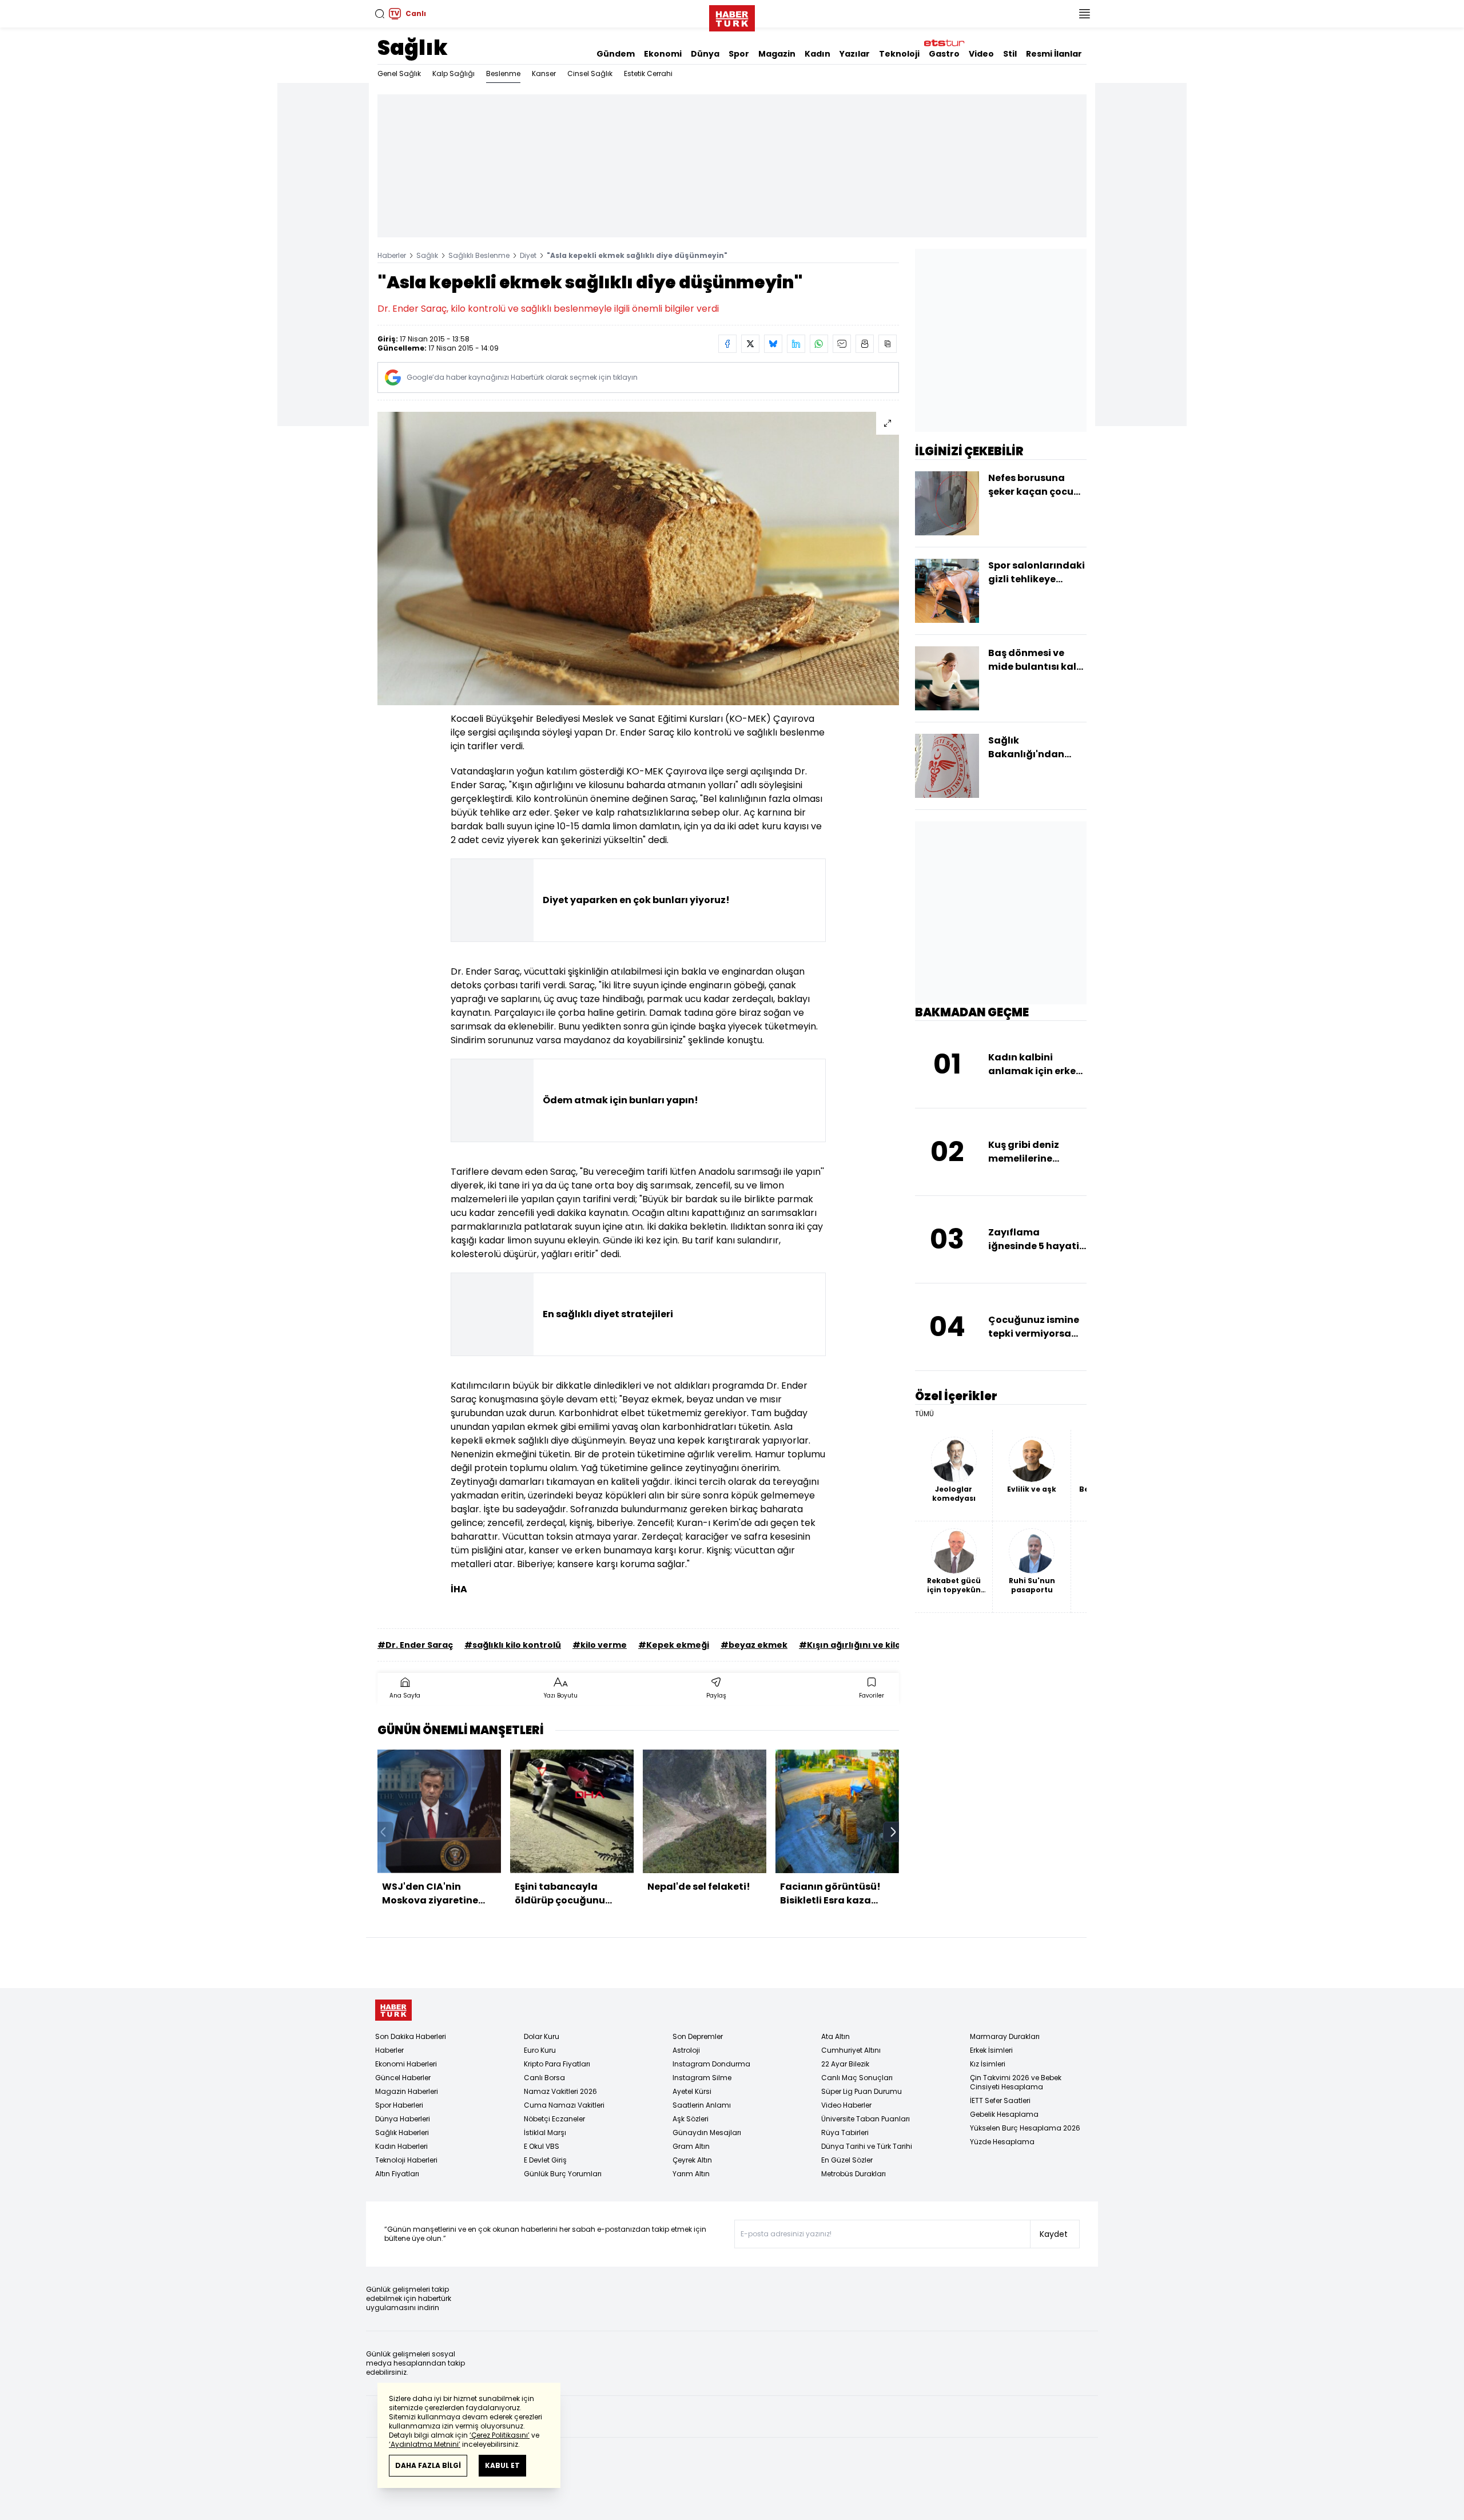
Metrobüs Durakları (854, 2174)
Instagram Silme (702, 2078)
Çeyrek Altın (692, 2160)
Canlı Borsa (544, 2078)
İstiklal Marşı (545, 2133)
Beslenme (503, 73)
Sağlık (413, 48)
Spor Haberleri (399, 2105)
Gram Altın (691, 2146)
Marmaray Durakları (1005, 2036)
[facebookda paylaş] (727, 344)
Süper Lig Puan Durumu (862, 2091)
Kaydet (1054, 2234)
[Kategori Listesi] (1084, 14)
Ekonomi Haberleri (406, 2064)
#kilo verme (600, 1645)
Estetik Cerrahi (648, 73)
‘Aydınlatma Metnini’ (425, 2444)
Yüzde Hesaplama (1002, 2142)
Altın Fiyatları (397, 2174)
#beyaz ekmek (754, 1645)
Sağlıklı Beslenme (479, 255)
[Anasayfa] (393, 2010)
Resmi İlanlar (1054, 54)
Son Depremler (698, 2036)
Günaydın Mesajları (707, 2133)
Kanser (544, 73)
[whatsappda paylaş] (819, 344)
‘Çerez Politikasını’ (500, 2435)
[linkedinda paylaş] (796, 344)
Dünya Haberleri (403, 2119)
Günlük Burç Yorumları (563, 2174)
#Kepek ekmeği (674, 1645)
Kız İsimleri (988, 2064)
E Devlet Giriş (545, 2160)
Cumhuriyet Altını (851, 2050)
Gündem (616, 54)
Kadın (817, 54)
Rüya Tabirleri (845, 2133)
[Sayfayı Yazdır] (865, 344)
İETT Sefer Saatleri (1000, 2100)
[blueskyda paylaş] (773, 344)
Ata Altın (836, 2036)
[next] (893, 1832)
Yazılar (855, 54)
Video (981, 54)
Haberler (392, 255)
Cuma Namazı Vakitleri (564, 2105)
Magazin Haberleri (407, 2091)
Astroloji (686, 2050)
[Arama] (380, 14)
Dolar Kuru (542, 2036)
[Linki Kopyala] (888, 344)
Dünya (705, 54)
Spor (739, 54)
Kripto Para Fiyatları (557, 2064)
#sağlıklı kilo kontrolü (513, 1645)
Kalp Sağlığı (453, 73)
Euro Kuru (540, 2050)
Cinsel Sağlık (590, 73)
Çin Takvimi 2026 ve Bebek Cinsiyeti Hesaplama (1016, 2082)
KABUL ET (502, 2465)
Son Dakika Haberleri (411, 2036)
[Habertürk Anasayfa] (732, 16)
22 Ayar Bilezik (845, 2064)
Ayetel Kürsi (692, 2091)
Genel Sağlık (399, 73)
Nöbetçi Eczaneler (554, 2119)
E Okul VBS (542, 2146)
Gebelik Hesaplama (1004, 2114)
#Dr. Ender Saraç (415, 1645)
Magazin (777, 54)
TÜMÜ (924, 1414)
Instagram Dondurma (711, 2064)
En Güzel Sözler (847, 2160)
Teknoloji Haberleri (406, 2160)
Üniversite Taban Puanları (866, 2119)
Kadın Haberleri (401, 2146)
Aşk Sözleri (691, 2119)
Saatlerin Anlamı (702, 2105)
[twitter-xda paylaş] (750, 344)
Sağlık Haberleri (402, 2133)
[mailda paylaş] (842, 344)
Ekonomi (663, 54)
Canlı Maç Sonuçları (857, 2078)
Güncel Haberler (403, 2078)
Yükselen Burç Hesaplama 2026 (1025, 2128)
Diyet (528, 255)
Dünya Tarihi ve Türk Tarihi (867, 2146)
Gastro (944, 54)
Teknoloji (899, 54)
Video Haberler (846, 2105)
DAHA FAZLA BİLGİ (428, 2465)
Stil (1010, 54)
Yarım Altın (691, 2174)
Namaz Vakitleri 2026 (560, 2091)
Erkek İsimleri (991, 2050)
